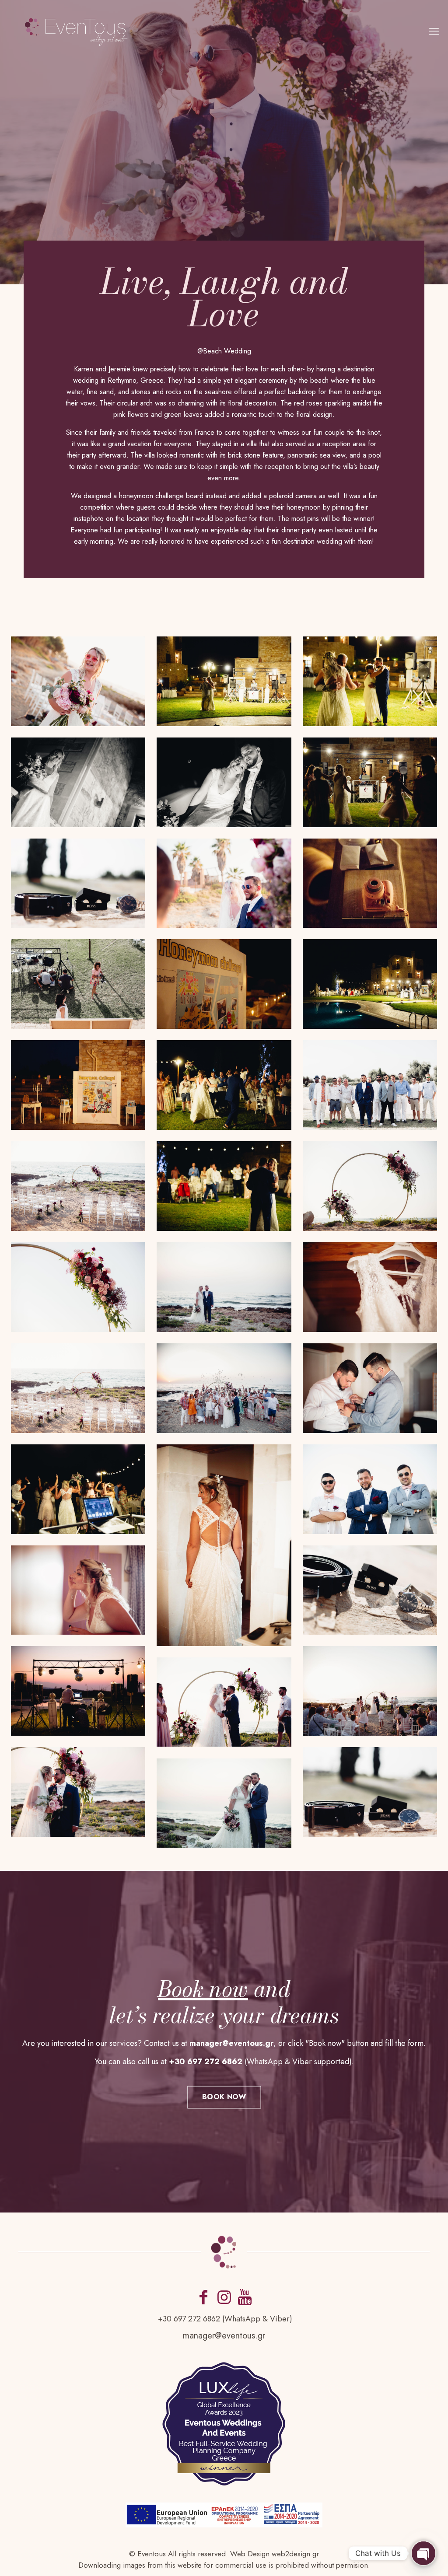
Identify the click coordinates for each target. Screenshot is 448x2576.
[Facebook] (203, 2297)
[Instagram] (224, 2297)
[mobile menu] (434, 31)
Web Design (250, 2554)
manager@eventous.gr (224, 2336)
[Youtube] (245, 2297)
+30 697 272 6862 (189, 2319)
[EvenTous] (77, 31)
